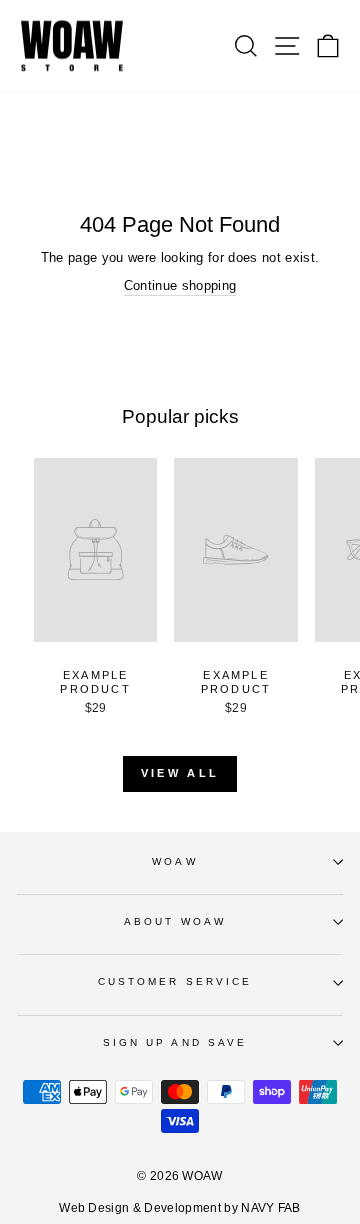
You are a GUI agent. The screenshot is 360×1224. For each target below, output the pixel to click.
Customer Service (175, 981)
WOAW (174, 861)
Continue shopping (180, 285)
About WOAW (175, 921)
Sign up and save (175, 1042)
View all (180, 773)
